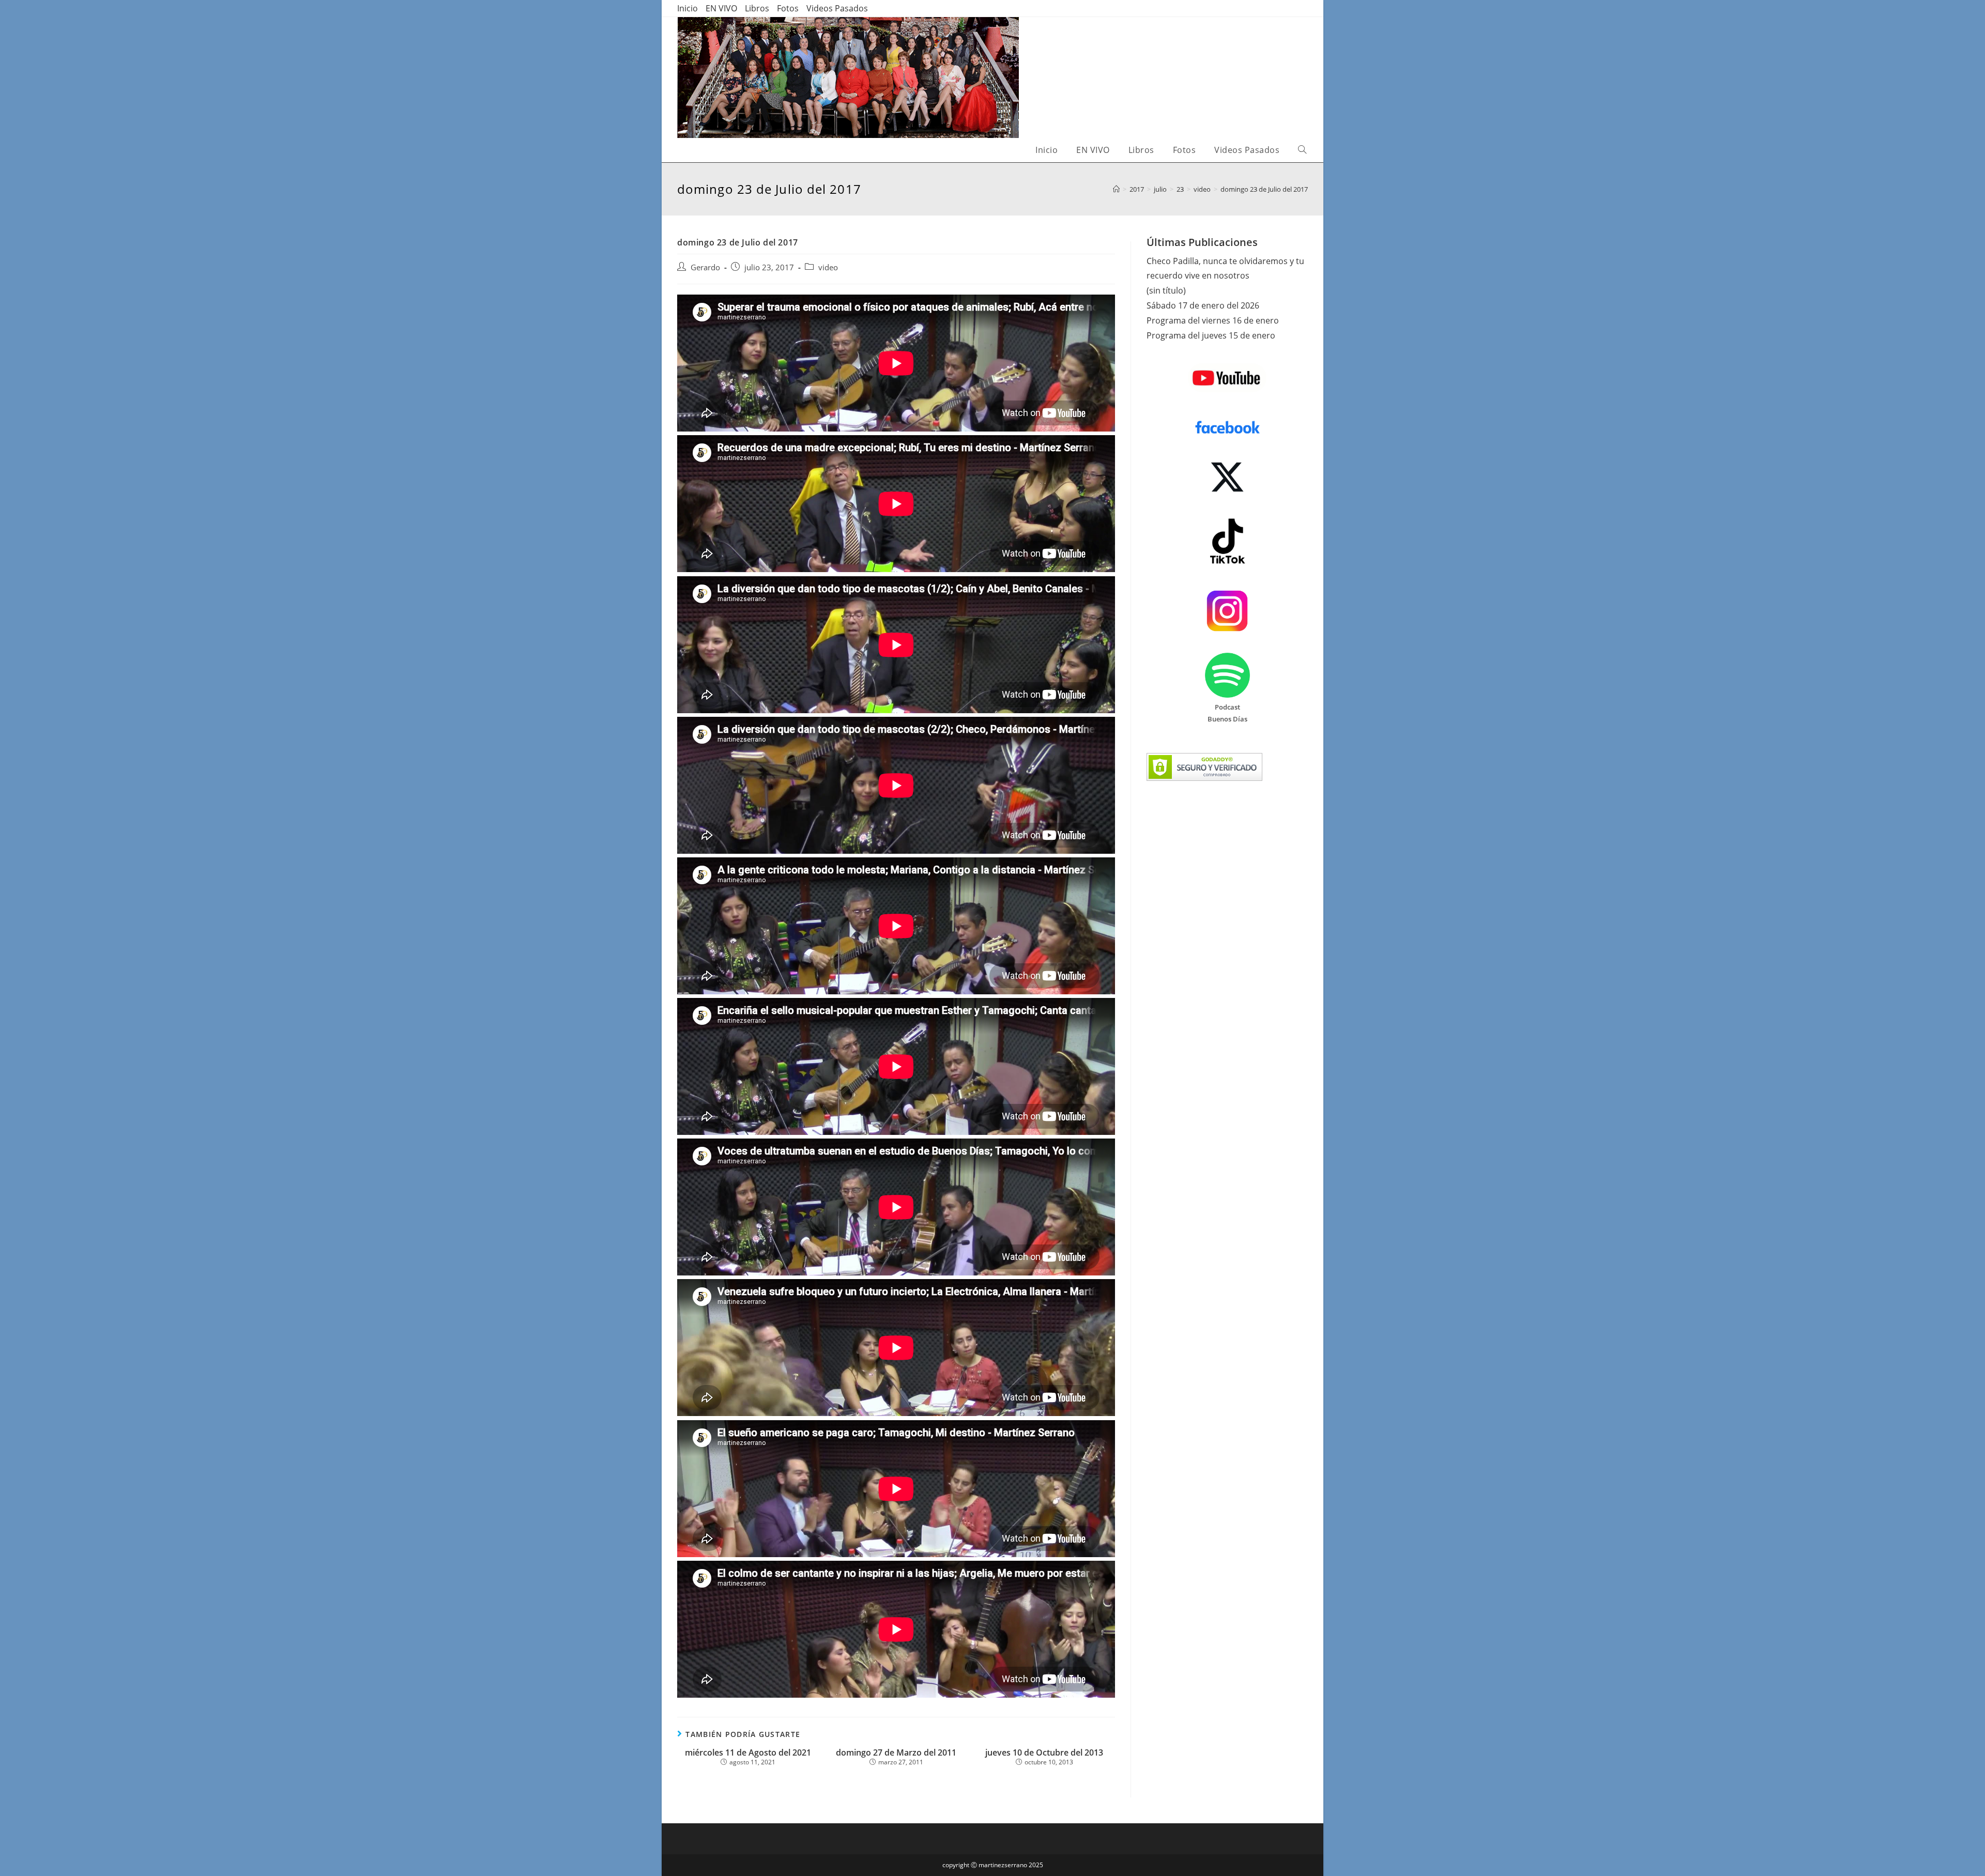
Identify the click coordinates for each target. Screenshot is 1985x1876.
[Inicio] (1116, 189)
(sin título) (1166, 290)
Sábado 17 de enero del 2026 (1203, 305)
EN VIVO (721, 8)
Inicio (688, 8)
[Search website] (1302, 150)
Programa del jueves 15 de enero (1211, 335)
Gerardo (705, 267)
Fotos (788, 8)
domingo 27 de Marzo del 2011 (896, 1753)
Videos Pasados (837, 8)
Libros (757, 8)
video (828, 267)
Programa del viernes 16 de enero (1213, 320)
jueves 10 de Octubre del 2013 (1044, 1753)
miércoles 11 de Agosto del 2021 (748, 1753)
